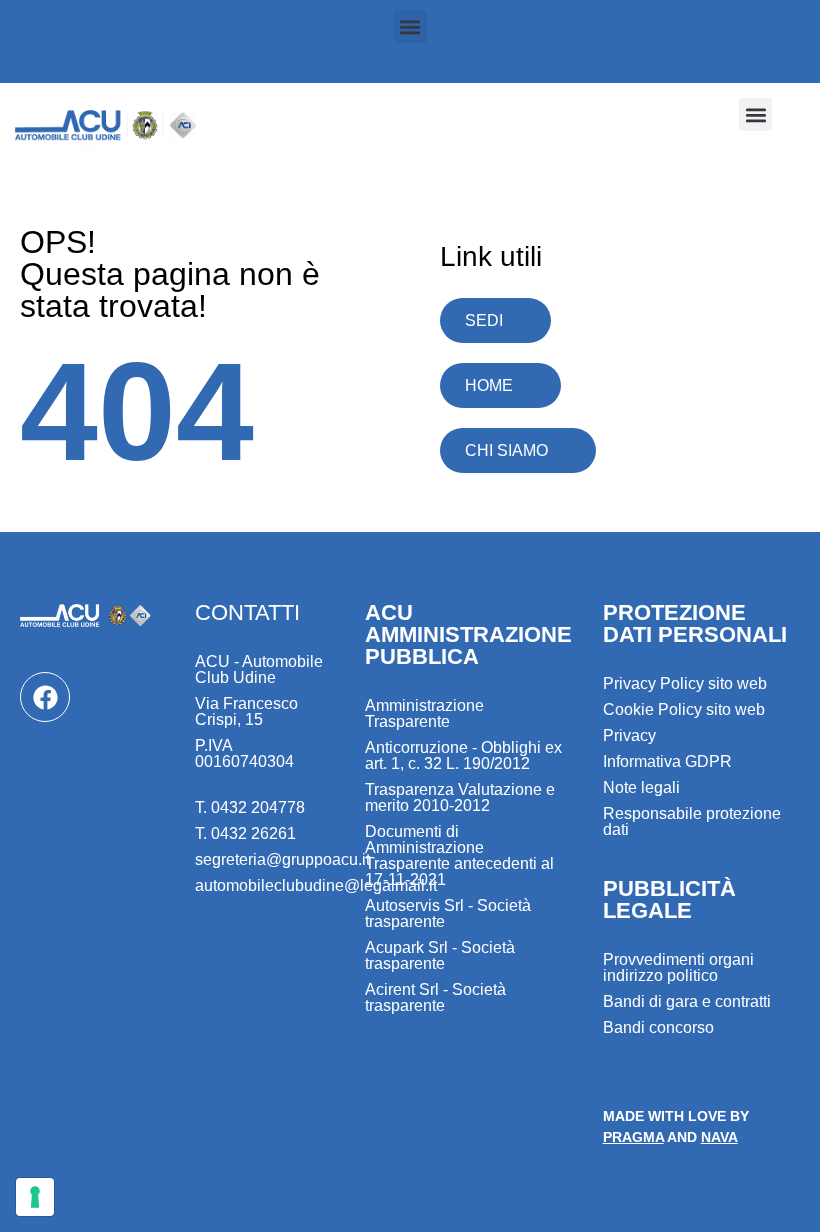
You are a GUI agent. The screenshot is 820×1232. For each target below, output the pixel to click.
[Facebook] (45, 697)
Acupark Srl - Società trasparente (440, 955)
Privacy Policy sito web (685, 683)
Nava (719, 1137)
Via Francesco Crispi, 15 (246, 711)
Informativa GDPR (667, 761)
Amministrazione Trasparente (424, 713)
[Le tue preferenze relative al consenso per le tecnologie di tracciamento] (35, 1197)
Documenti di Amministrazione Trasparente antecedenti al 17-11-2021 (459, 855)
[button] (410, 26)
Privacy (629, 735)
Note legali (641, 787)
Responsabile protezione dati (692, 821)
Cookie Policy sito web (684, 709)
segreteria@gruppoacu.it (282, 859)
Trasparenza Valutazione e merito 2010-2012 (460, 797)
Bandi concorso (658, 1027)
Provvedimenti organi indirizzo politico (678, 967)
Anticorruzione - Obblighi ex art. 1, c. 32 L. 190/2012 (463, 755)
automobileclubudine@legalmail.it (316, 885)
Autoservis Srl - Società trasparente (448, 913)
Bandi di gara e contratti (687, 1001)
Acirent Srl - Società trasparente (435, 997)
